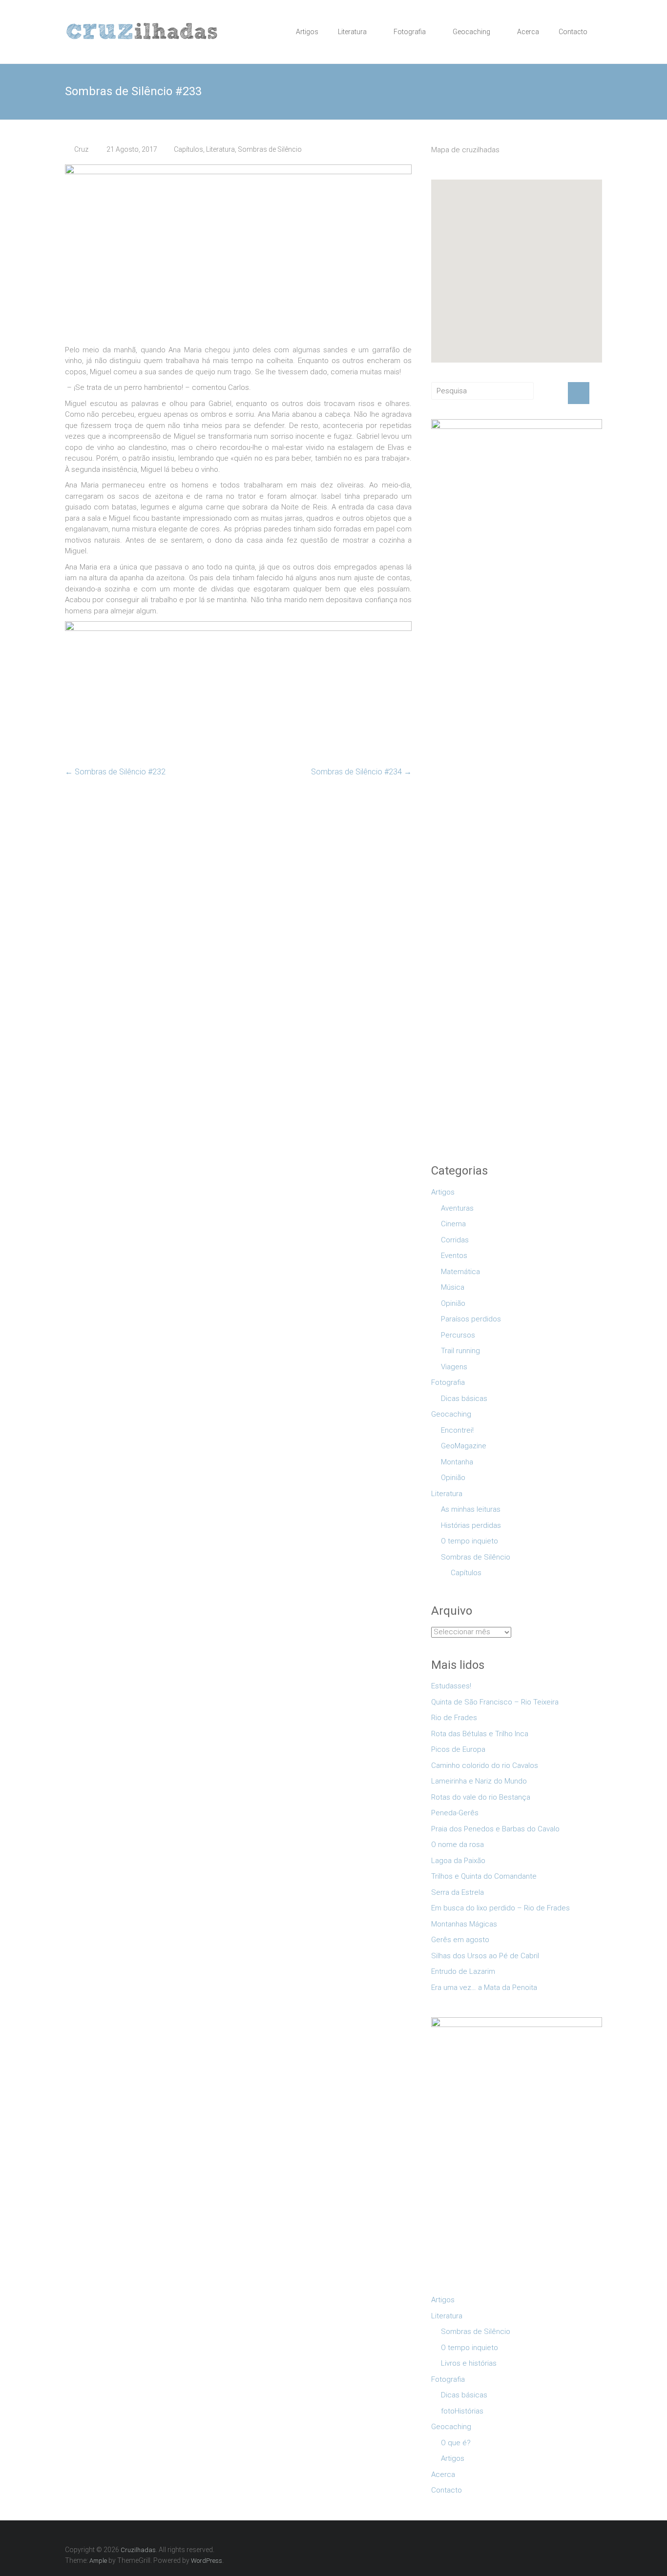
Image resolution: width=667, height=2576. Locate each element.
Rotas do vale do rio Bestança (481, 1797)
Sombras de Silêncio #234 (361, 772)
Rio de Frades (454, 1718)
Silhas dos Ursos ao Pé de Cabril (485, 1956)
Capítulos (188, 149)
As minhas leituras (471, 1509)
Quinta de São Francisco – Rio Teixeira (495, 1702)
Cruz (81, 149)
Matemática (460, 1272)
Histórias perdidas (471, 1525)
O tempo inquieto (469, 1541)
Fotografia (410, 32)
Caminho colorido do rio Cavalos (485, 1765)
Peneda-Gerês (455, 1813)
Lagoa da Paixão (458, 1861)
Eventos (454, 1256)
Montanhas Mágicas (464, 1924)
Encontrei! (457, 1430)
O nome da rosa (458, 1845)
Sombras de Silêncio (270, 149)
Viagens (454, 1367)
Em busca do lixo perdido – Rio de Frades (500, 1908)
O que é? (456, 2443)
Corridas (455, 1240)
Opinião (453, 1303)
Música (453, 1287)
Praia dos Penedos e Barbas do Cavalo (495, 1829)
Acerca (528, 32)
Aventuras (457, 1208)
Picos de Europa (458, 1749)
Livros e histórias (469, 2363)
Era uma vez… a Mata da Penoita (484, 1988)
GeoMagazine (464, 1446)
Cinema (453, 1224)
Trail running (460, 1351)
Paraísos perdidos (471, 1319)
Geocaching (471, 32)
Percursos (458, 1335)
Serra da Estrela (458, 1892)
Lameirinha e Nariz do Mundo (479, 1781)
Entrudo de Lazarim (463, 1971)
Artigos (307, 32)
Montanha (457, 1462)
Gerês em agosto (460, 1940)
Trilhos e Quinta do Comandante (484, 1876)
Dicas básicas (464, 1399)
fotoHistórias (462, 2411)
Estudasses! (451, 1686)
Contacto (573, 32)
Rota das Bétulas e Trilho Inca (480, 1734)
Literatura (352, 32)
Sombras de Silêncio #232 (115, 772)
